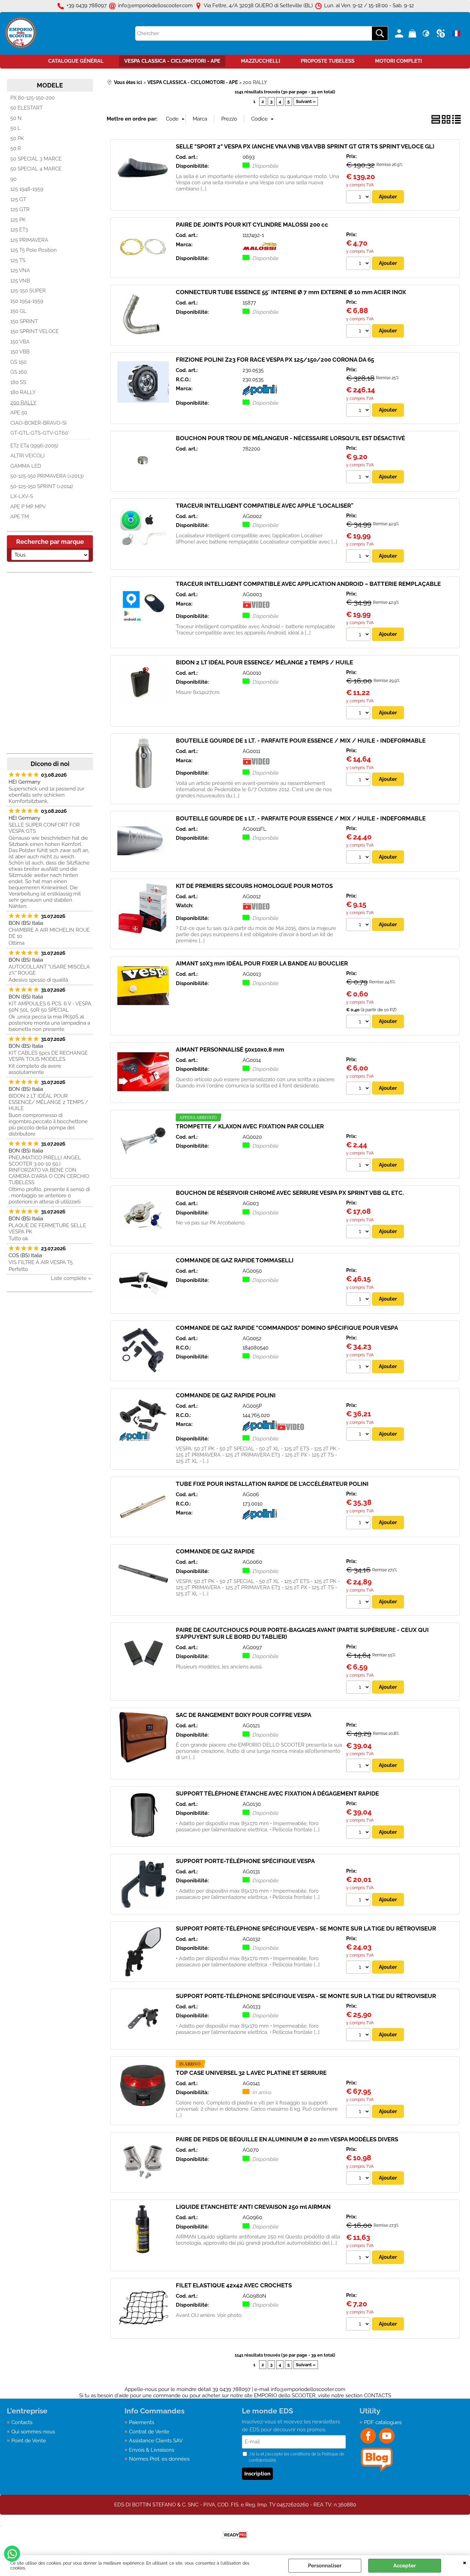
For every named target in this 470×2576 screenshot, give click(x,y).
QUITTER (465, 2562)
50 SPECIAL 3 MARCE (36, 159)
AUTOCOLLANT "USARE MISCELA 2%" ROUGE (49, 970)
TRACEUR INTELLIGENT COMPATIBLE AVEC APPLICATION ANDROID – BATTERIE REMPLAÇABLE (308, 584)
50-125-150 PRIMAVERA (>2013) (47, 476)
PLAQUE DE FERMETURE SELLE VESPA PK (47, 1229)
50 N (16, 118)
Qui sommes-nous (33, 2432)
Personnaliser (325, 2566)
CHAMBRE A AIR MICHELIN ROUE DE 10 (49, 933)
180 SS (18, 382)
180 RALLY (23, 392)
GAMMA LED (26, 466)
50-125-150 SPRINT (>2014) (42, 486)
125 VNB (20, 281)
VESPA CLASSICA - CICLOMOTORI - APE (172, 61)
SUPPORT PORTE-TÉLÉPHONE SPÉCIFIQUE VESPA (245, 1861)
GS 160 (19, 372)
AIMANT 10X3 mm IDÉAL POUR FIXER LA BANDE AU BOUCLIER (262, 963)
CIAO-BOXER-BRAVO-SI (39, 423)
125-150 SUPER (28, 291)
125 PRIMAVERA (29, 240)
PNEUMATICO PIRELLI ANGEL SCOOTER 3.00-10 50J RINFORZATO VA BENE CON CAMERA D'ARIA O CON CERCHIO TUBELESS (49, 1170)
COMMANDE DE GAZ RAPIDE (215, 1551)
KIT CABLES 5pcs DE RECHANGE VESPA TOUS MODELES (48, 1056)
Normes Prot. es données (159, 2459)
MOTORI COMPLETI (398, 61)
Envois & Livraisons (152, 2450)
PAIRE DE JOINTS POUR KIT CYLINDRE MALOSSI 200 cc (252, 225)
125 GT (18, 199)
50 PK (17, 138)
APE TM (20, 517)
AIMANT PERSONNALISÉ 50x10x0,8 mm (230, 1049)
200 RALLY (23, 403)
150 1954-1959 (27, 301)
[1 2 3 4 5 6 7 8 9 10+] (359, 198)
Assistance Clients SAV (156, 2441)
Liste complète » (71, 1278)
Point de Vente (29, 2441)
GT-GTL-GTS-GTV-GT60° (40, 433)
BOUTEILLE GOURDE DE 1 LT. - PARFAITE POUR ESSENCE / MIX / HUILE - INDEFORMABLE (301, 741)
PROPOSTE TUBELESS (328, 61)
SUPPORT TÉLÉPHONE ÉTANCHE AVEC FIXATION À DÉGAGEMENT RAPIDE (277, 1793)
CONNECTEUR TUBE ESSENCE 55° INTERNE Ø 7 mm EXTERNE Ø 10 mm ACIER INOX (291, 292)
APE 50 (19, 413)
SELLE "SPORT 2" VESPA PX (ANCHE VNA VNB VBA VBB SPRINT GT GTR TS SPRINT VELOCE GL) (305, 146)
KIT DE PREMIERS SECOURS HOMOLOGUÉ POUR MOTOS (254, 886)
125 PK (18, 220)
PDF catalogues (383, 2422)
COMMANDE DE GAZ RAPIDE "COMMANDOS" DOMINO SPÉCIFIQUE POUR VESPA (287, 1328)
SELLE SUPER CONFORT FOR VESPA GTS (44, 828)
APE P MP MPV (28, 507)
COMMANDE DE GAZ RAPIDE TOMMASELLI (235, 1260)
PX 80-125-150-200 (33, 98)
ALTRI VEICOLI (28, 456)
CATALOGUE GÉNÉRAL (76, 61)
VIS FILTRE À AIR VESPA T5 (41, 1262)
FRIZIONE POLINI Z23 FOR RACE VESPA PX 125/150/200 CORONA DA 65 (275, 360)
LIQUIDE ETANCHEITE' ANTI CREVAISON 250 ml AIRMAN (253, 2207)
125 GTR (20, 209)
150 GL (18, 311)
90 (13, 179)
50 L (15, 128)
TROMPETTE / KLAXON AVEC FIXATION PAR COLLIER (250, 1126)
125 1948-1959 (27, 189)
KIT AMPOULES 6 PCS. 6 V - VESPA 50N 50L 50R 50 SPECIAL (50, 1007)
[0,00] (413, 33)
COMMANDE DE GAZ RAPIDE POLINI (226, 1395)
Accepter (405, 2566)
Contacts (22, 2422)
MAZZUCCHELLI (260, 61)
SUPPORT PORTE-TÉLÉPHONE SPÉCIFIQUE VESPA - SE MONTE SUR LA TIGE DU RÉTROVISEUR (306, 1928)
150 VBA (20, 342)
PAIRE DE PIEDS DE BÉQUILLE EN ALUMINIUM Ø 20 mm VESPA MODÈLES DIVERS (287, 2139)
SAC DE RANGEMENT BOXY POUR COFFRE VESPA (244, 1715)
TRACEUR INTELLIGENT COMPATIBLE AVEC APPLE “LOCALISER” (265, 506)
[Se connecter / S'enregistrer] (400, 33)
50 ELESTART (26, 108)
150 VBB (20, 352)
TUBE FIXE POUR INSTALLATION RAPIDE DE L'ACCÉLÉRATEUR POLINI (272, 1484)
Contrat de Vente (149, 2432)
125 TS (18, 260)
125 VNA (20, 270)
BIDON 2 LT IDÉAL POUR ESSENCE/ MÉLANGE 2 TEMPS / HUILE (48, 1102)
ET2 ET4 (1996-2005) (34, 446)
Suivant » (306, 101)
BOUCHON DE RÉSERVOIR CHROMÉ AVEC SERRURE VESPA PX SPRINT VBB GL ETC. (290, 1193)
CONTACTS (378, 2396)
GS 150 (18, 362)
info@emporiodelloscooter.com (308, 2389)
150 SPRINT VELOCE (35, 331)
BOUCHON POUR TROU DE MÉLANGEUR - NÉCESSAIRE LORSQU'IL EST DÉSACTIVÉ (290, 438)
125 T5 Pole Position (34, 250)
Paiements (142, 2422)
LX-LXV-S (22, 496)
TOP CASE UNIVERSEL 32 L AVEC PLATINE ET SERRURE (251, 2073)
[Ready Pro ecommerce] (235, 2535)
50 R (16, 148)
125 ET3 (19, 230)
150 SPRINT (24, 321)
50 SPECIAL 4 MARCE (36, 169)
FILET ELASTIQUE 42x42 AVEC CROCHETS (234, 2285)
